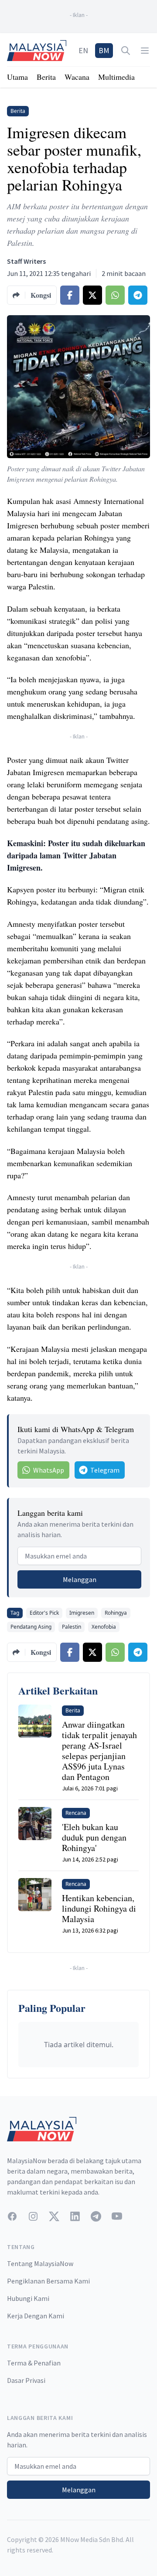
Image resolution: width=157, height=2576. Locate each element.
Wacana (77, 77)
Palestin (72, 1627)
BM (104, 50)
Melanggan (80, 1579)
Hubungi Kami (28, 2298)
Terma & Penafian (34, 2363)
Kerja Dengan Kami (36, 2316)
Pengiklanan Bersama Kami (48, 2281)
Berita (46, 77)
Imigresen (82, 1613)
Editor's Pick (44, 1613)
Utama (17, 77)
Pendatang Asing (31, 1627)
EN (83, 50)
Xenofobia (104, 1627)
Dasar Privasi (26, 2380)
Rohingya (116, 1613)
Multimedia (116, 77)
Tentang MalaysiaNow (40, 2263)
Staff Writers (26, 261)
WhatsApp (49, 1470)
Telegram (105, 1470)
